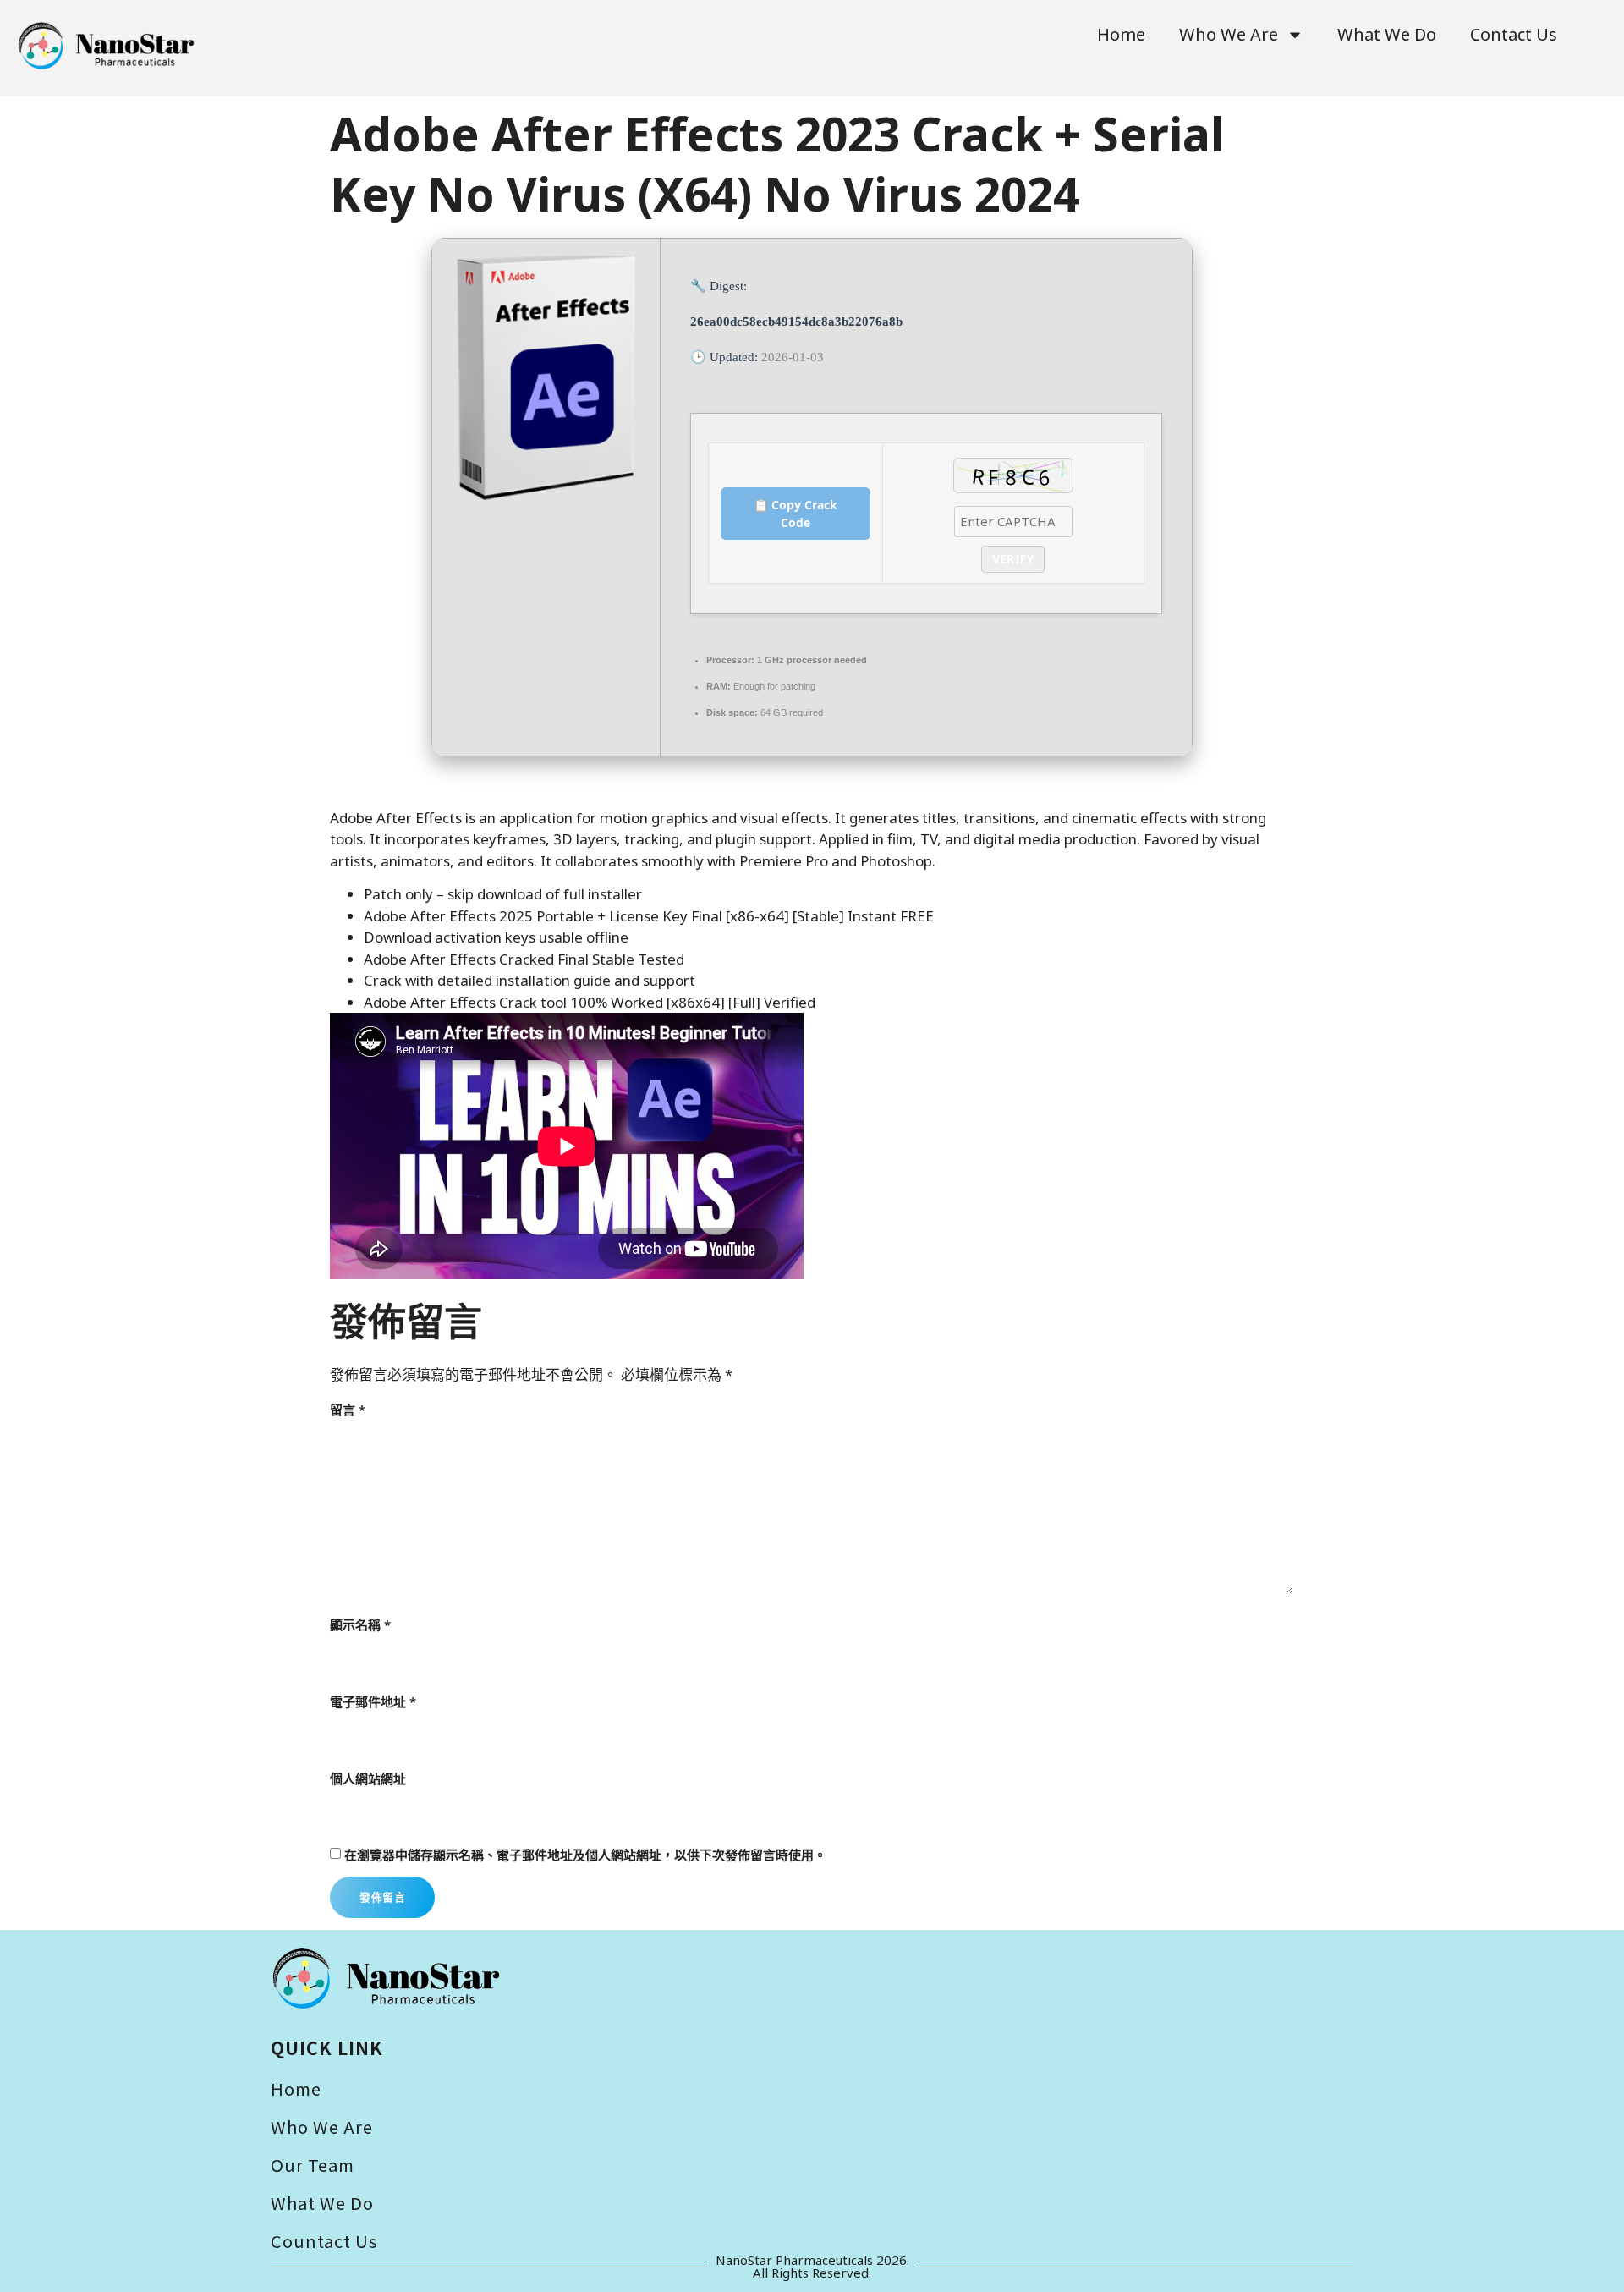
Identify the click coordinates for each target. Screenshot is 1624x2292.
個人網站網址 (368, 1778)
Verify (1013, 559)
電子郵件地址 (373, 1701)
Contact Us (1514, 34)
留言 (348, 1410)
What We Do (1387, 34)
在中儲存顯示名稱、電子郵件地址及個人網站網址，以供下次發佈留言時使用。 (585, 1855)
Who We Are (1229, 34)
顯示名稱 (360, 1624)
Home (1121, 34)
